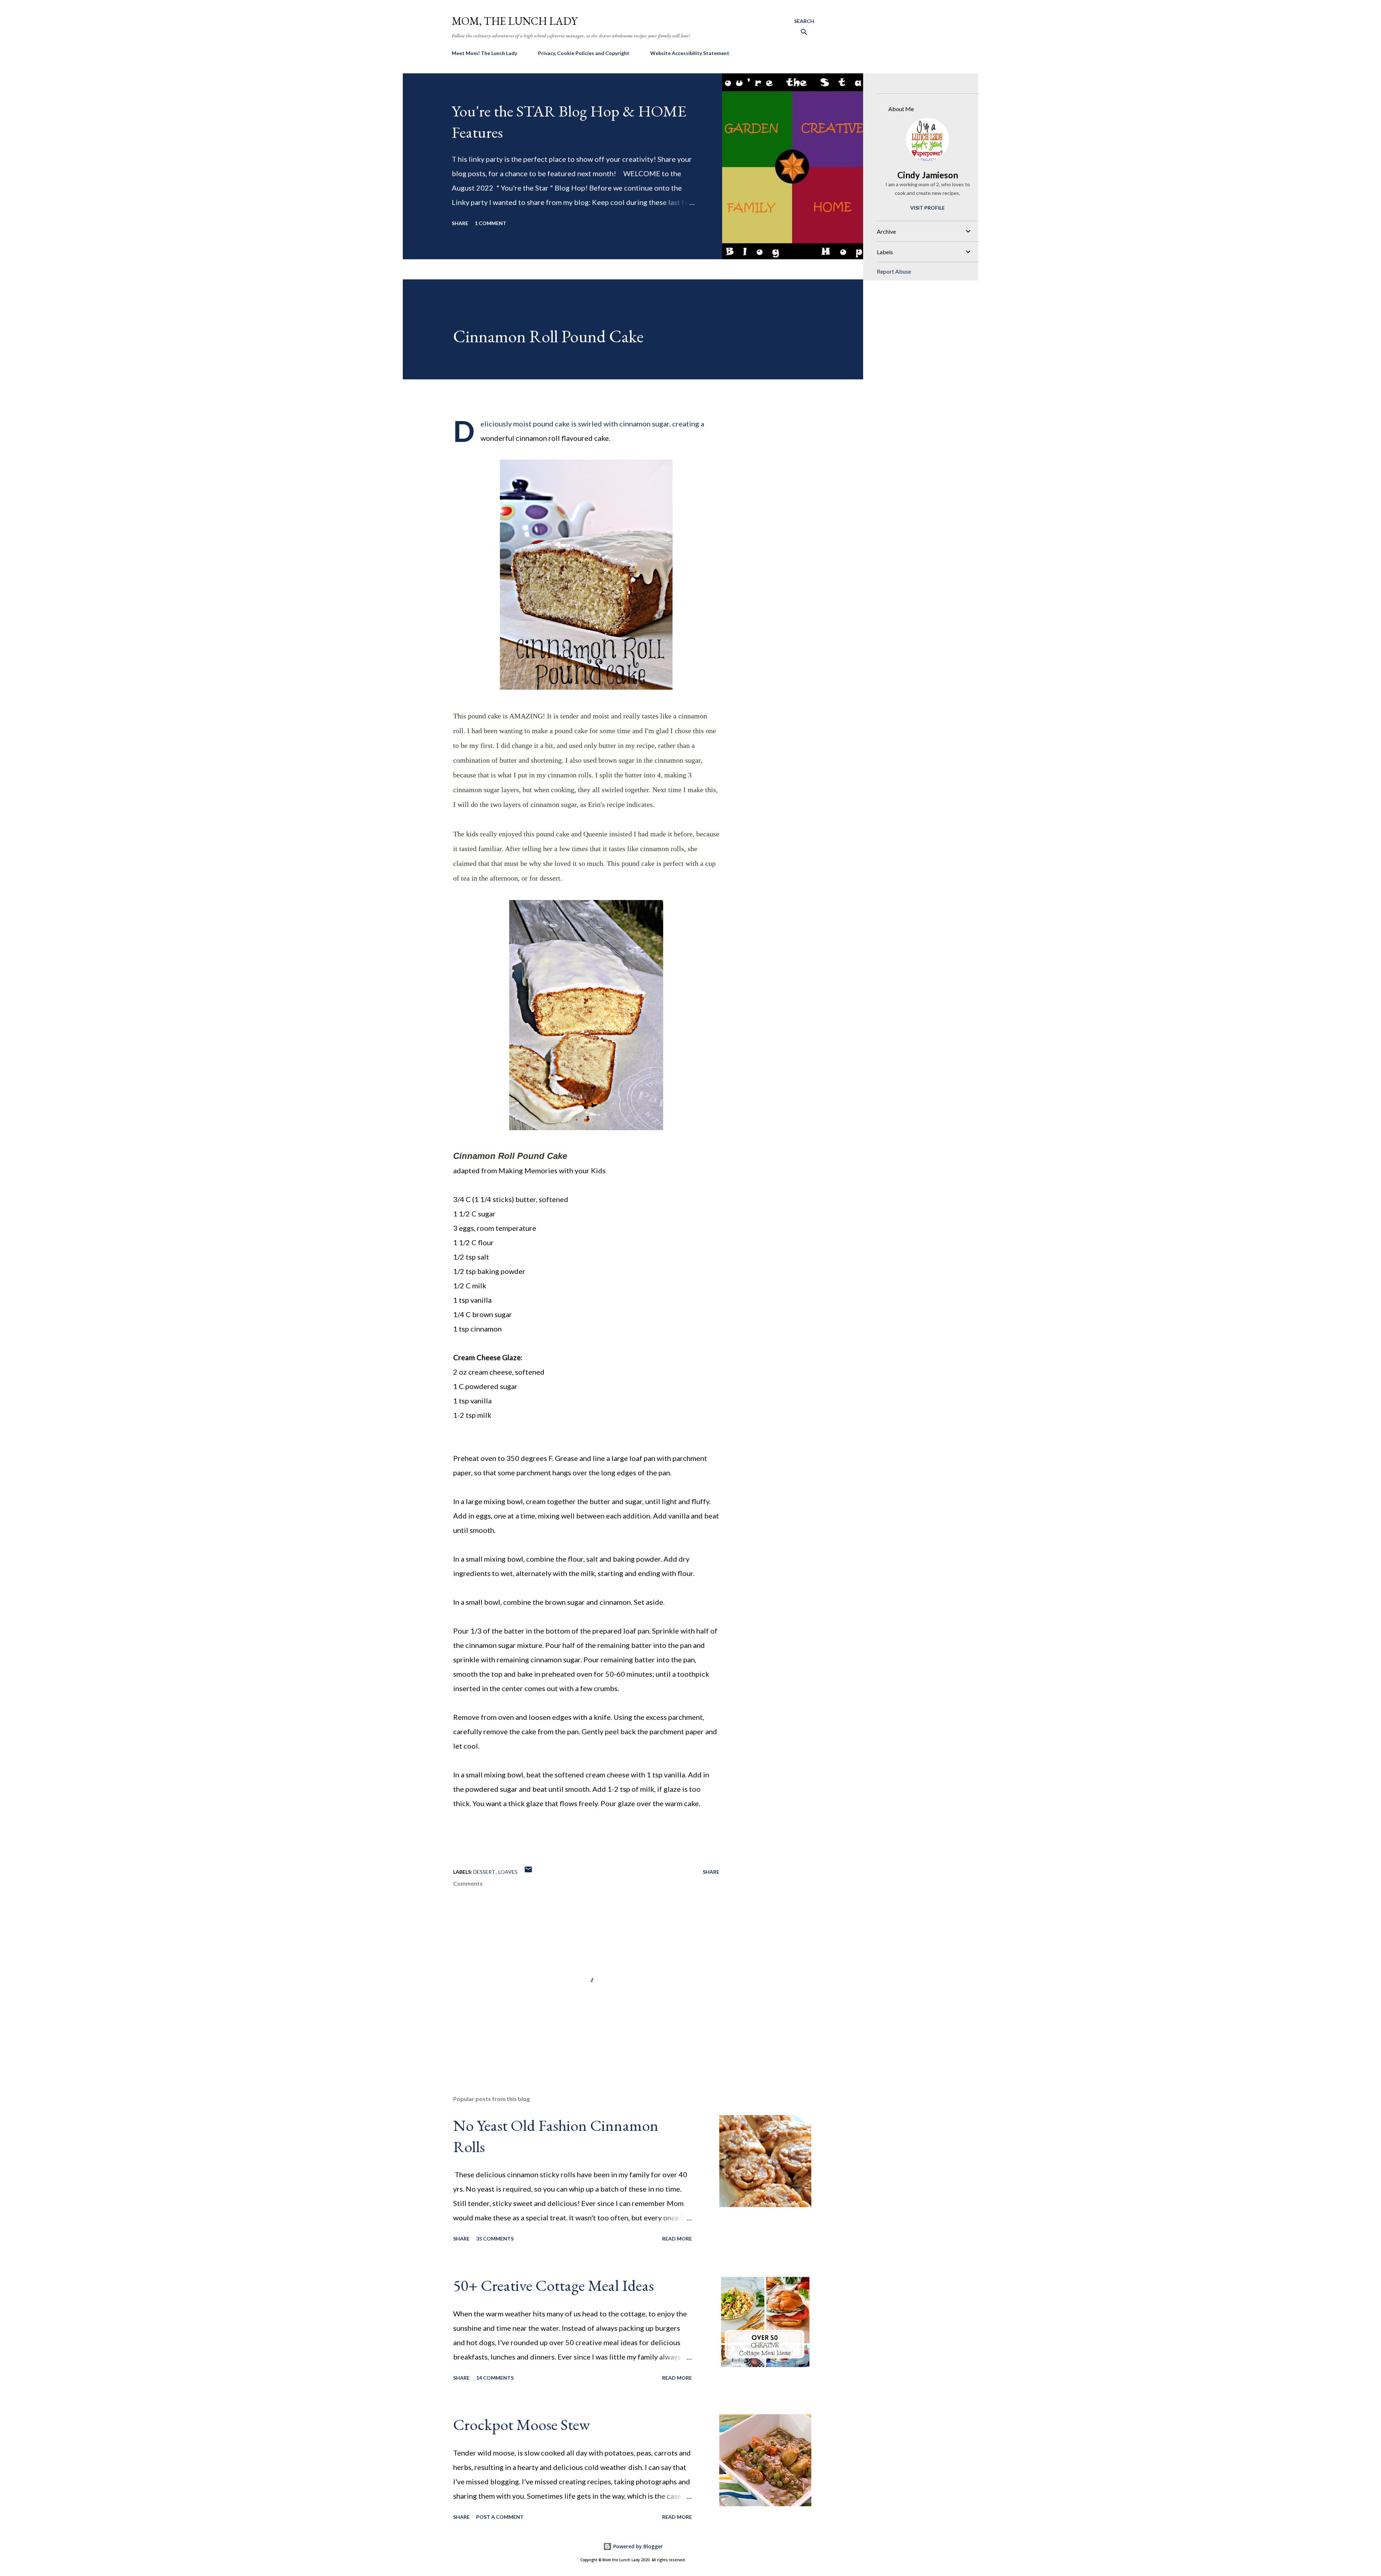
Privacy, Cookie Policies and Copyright (584, 53)
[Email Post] (528, 1872)
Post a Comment (500, 2517)
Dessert (485, 1872)
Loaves (508, 1872)
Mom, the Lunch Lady (515, 21)
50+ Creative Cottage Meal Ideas (553, 2285)
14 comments (495, 2378)
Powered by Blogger (637, 2546)
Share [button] (460, 223)
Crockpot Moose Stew (521, 2424)
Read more (677, 2239)
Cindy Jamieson (928, 175)
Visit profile (927, 208)
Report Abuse (894, 271)
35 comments (495, 2239)
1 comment (491, 223)
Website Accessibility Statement (690, 53)
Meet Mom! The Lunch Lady (484, 53)
